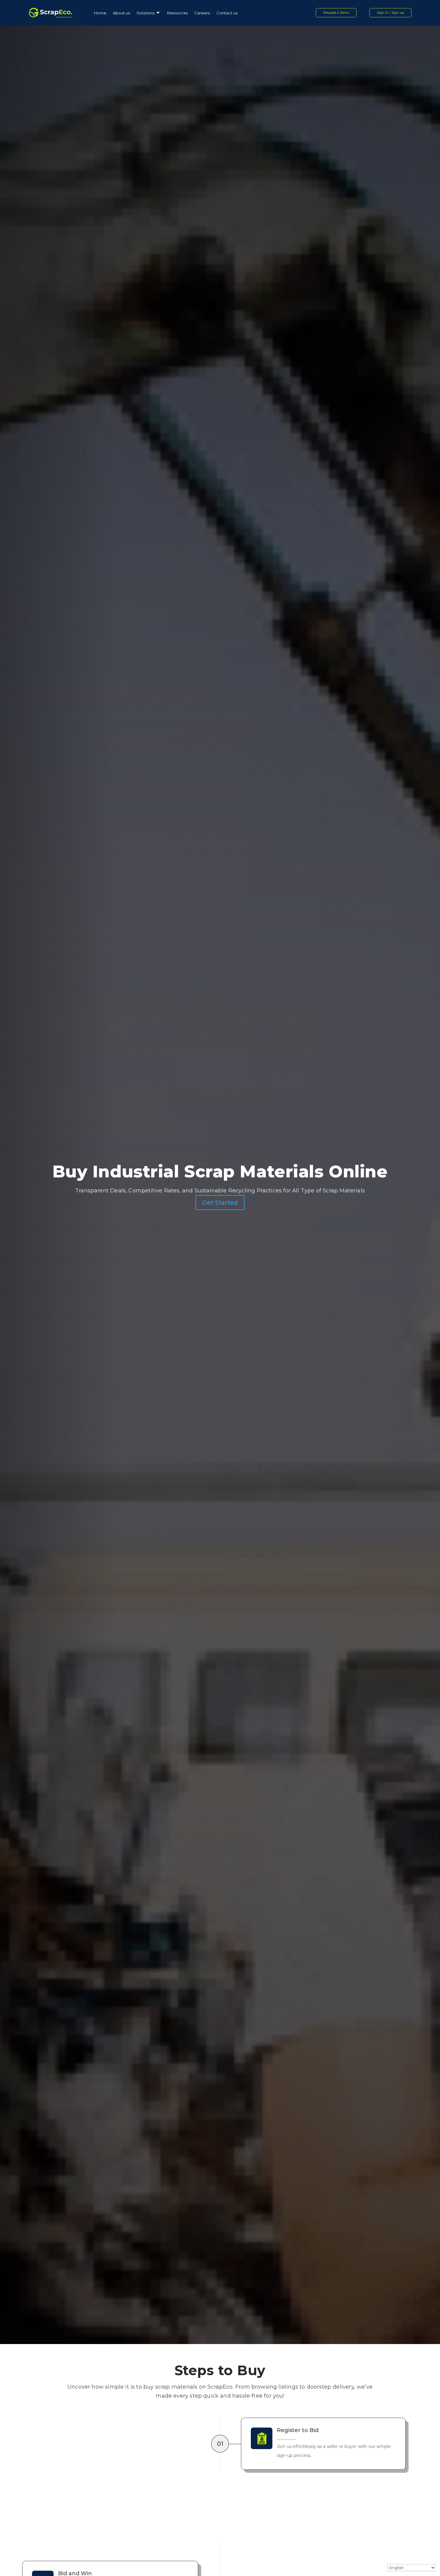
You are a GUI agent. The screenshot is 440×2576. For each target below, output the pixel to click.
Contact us (227, 13)
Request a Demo (336, 13)
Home (100, 13)
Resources (177, 13)
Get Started (220, 1203)
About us (121, 13)
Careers (202, 13)
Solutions (145, 13)
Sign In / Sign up (390, 13)
